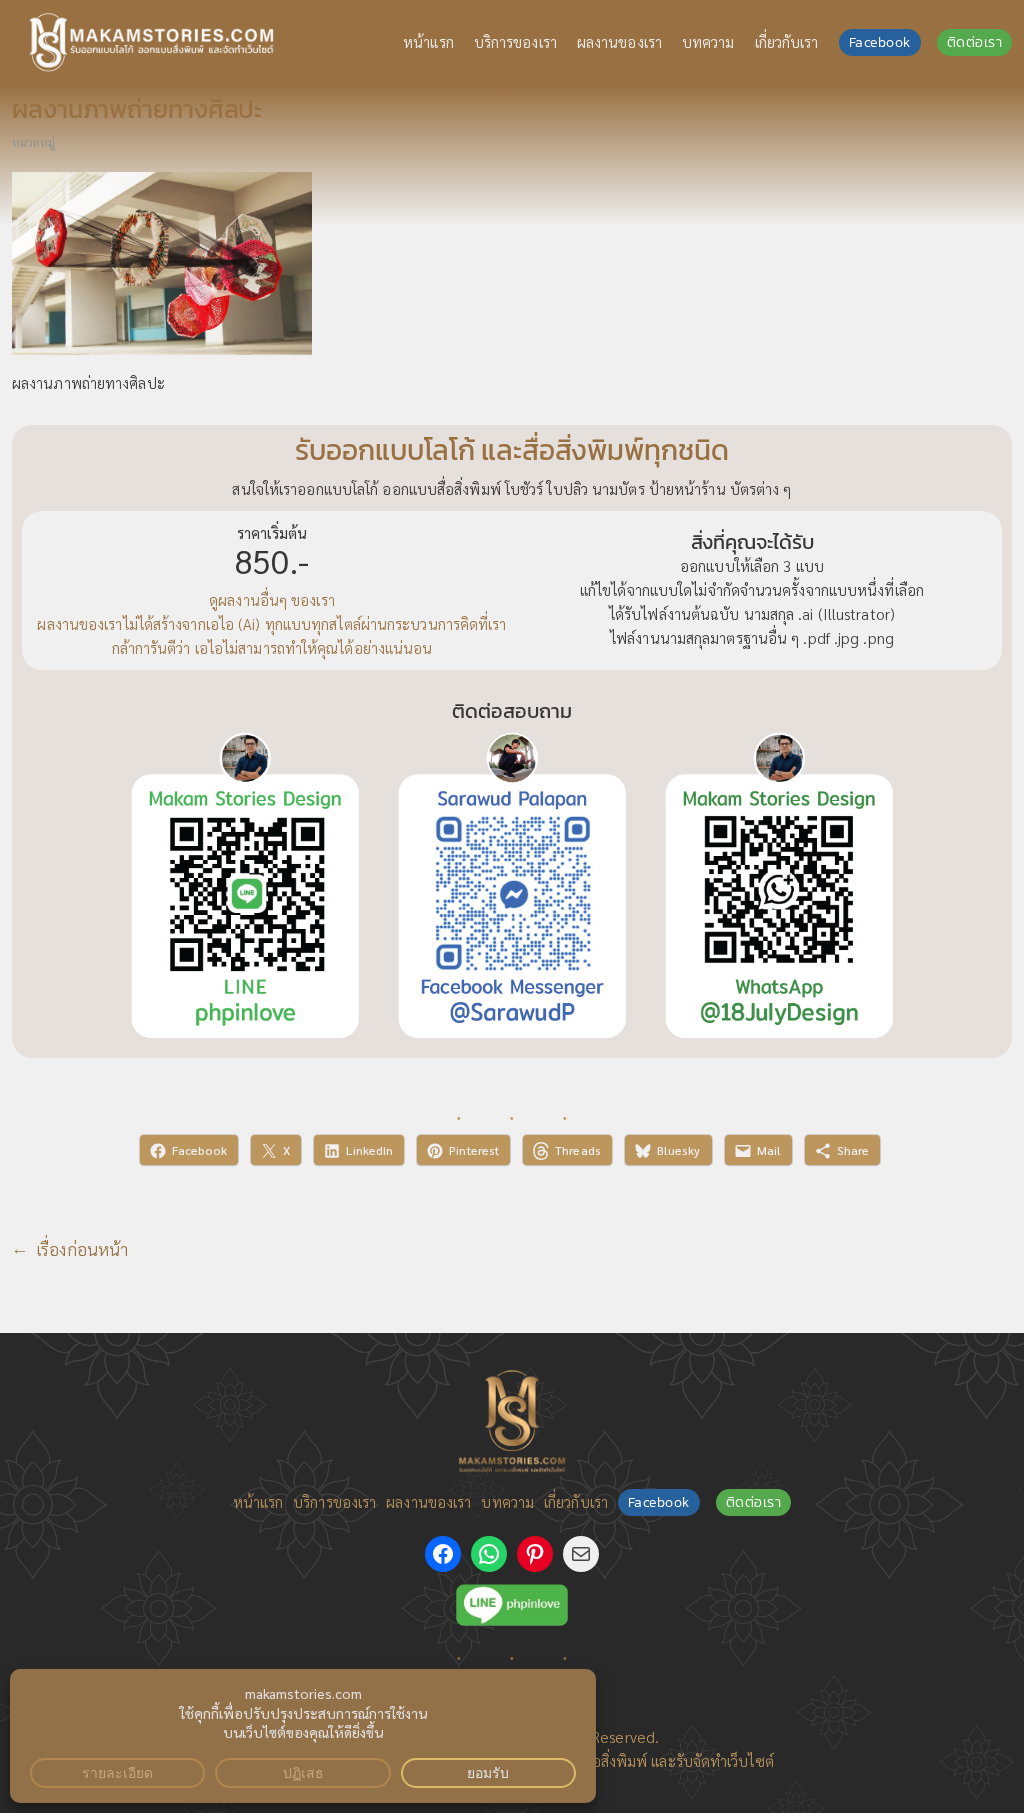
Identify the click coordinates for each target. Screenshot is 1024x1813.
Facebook (880, 42)
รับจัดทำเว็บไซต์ (725, 1761)
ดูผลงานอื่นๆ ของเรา (272, 600)
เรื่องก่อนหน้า (82, 1249)
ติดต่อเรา (975, 42)
